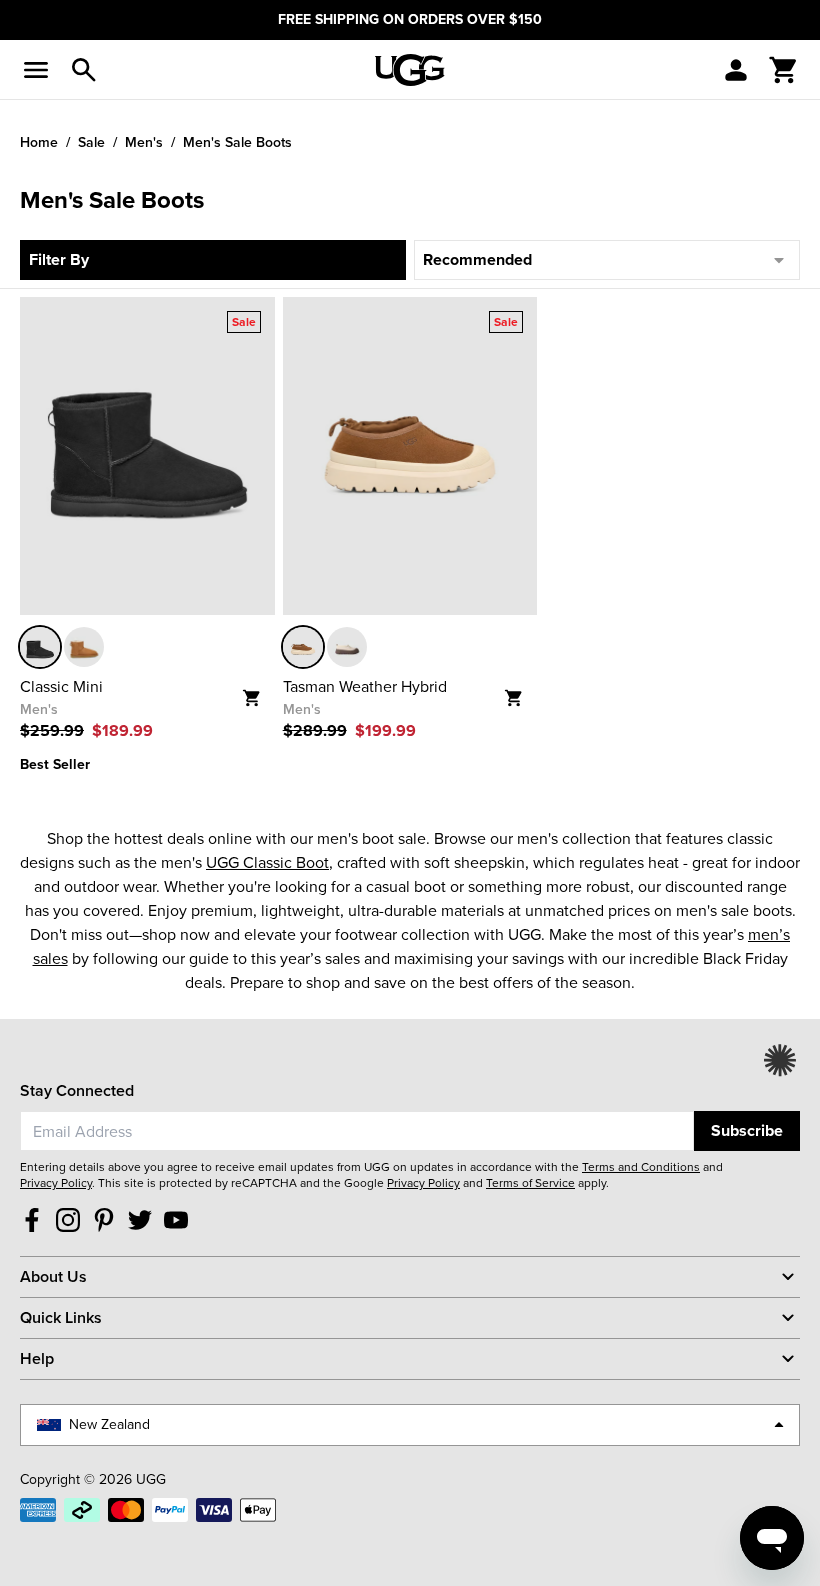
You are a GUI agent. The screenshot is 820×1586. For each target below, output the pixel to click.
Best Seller (55, 764)
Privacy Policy (56, 1183)
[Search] (84, 70)
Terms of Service (530, 1183)
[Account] (736, 70)
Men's (144, 142)
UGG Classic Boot (267, 862)
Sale (91, 142)
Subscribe (747, 1130)
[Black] (40, 647)
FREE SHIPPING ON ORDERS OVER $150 (410, 19)
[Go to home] (410, 70)
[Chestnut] (84, 647)
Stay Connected (77, 1090)
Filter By (59, 259)
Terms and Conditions (641, 1167)
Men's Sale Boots (237, 142)
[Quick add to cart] (258, 691)
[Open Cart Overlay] (784, 70)
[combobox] (357, 1131)
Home (39, 142)
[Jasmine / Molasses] (347, 647)
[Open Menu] (36, 70)
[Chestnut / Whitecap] (303, 647)
